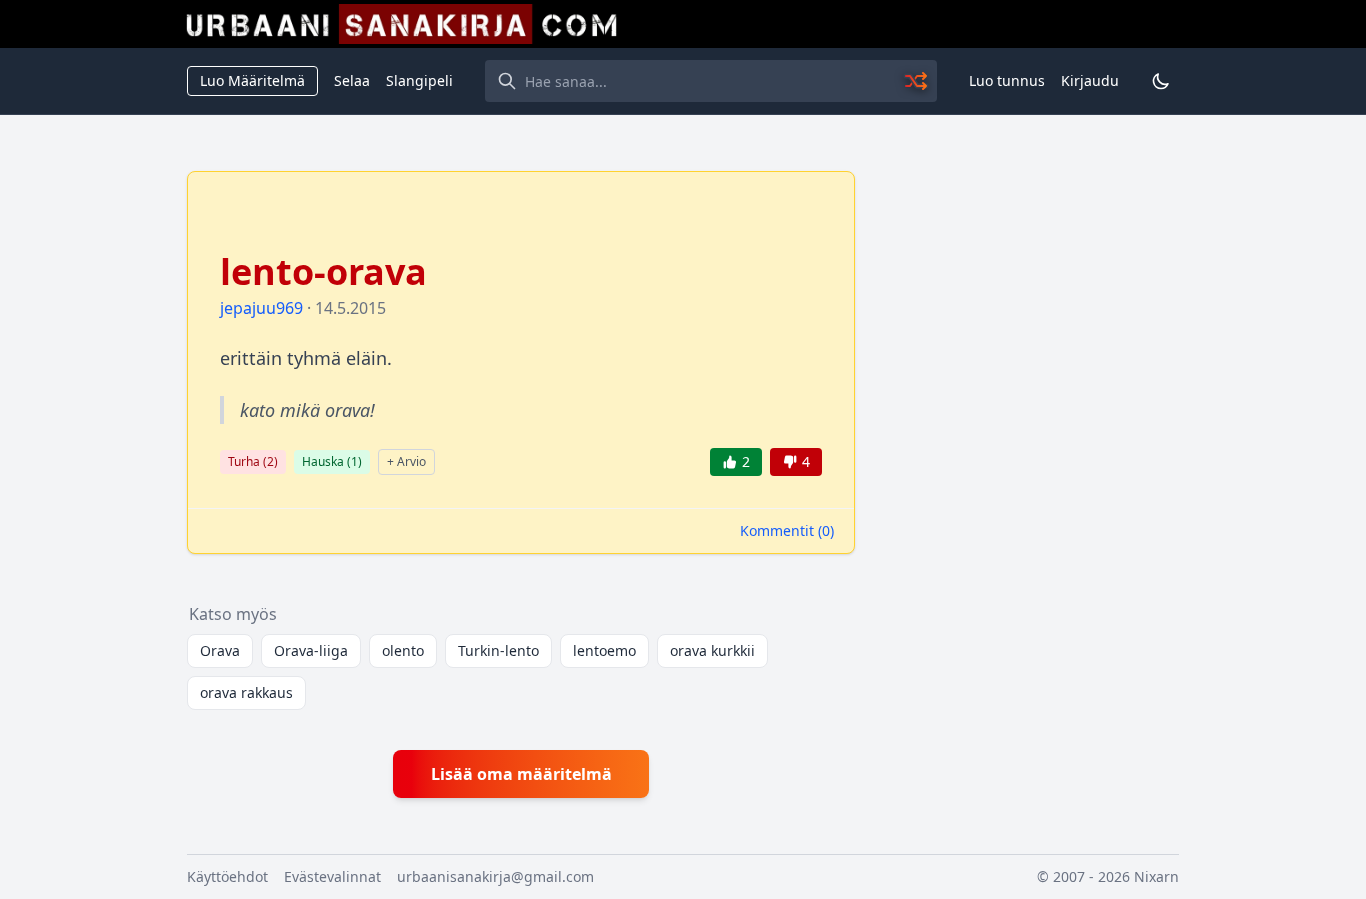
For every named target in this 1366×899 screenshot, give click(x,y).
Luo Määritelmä (252, 80)
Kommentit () (787, 530)
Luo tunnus (1007, 80)
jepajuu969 (261, 308)
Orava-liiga (311, 650)
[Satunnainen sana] (917, 81)
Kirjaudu (1090, 80)
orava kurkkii (712, 650)
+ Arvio (406, 461)
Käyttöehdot (227, 876)
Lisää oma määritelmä (521, 774)
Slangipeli (419, 80)
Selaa (352, 80)
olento (403, 650)
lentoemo (604, 650)
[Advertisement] (1029, 471)
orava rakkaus (246, 692)
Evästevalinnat (332, 876)
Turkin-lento (498, 650)
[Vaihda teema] (1161, 81)
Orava (220, 650)
